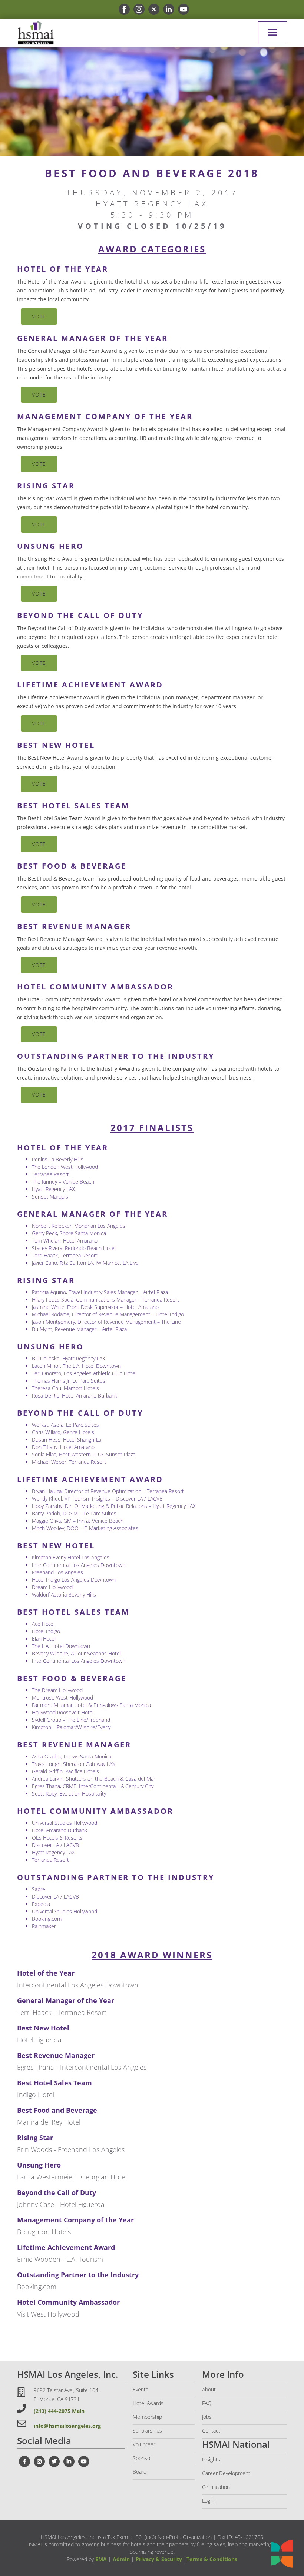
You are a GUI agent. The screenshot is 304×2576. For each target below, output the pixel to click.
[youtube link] (182, 9)
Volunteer (144, 2444)
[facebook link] (122, 9)
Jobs (207, 2417)
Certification (216, 2487)
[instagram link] (137, 9)
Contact (211, 2431)
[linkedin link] (167, 9)
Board (140, 2472)
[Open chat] (282, 2554)
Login (208, 2501)
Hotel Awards (148, 2403)
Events (141, 2389)
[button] (272, 33)
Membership (147, 2417)
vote (39, 316)
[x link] (152, 9)
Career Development (226, 2473)
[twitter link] (54, 2461)
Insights (211, 2459)
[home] (36, 33)
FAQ (207, 2403)
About (209, 2389)
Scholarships (147, 2431)
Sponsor (142, 2458)
